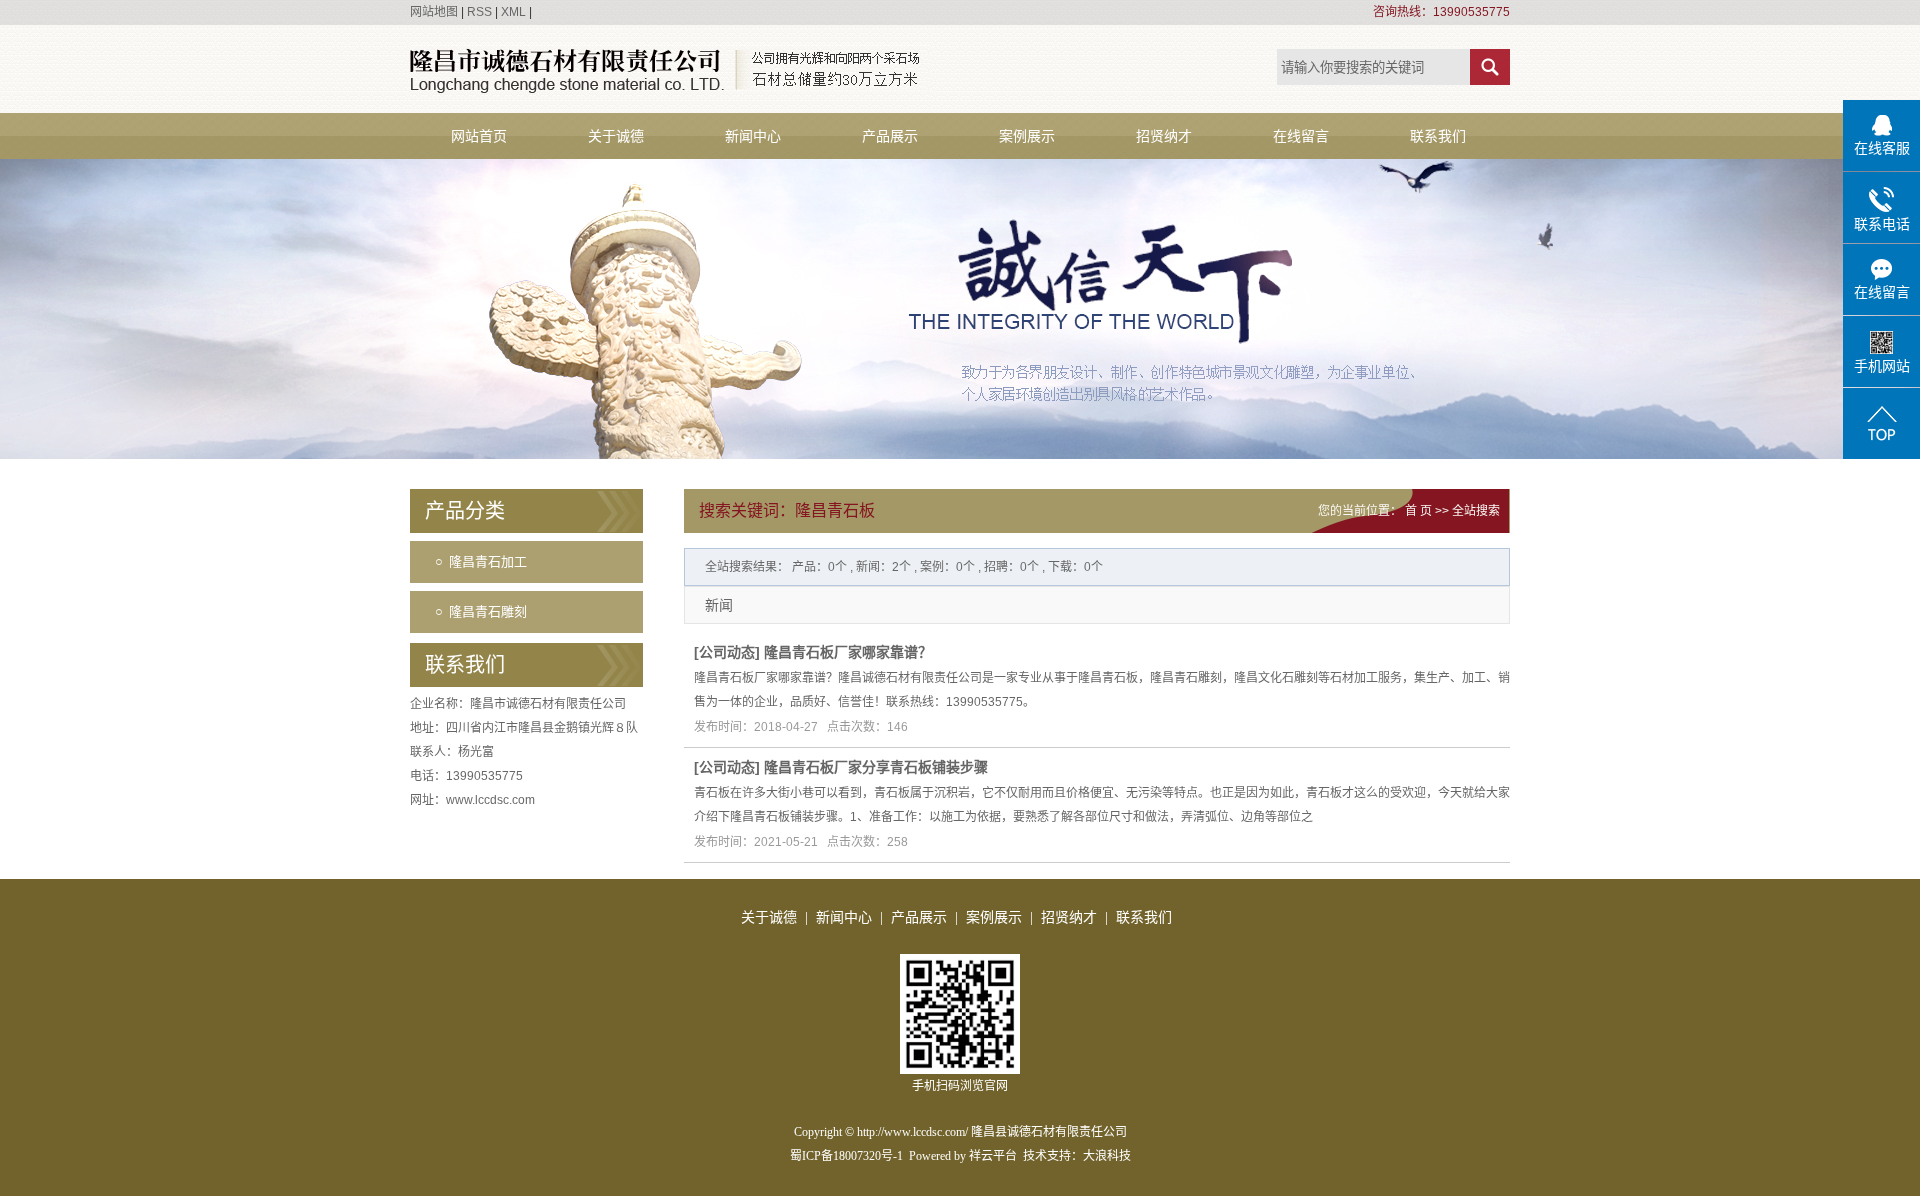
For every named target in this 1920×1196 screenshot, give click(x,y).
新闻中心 (753, 136)
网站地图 (434, 12)
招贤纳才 (1164, 136)
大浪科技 (1107, 1156)
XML (513, 12)
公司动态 (727, 652)
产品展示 (890, 136)
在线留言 (1301, 136)
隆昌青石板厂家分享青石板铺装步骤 (876, 767)
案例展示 (1027, 136)
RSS (479, 12)
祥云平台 (993, 1156)
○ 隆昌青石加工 (481, 561)
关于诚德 (616, 136)
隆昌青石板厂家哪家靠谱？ (848, 652)
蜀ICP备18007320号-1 (846, 1156)
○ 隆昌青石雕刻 (481, 611)
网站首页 (479, 136)
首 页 (1418, 511)
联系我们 (1438, 136)
